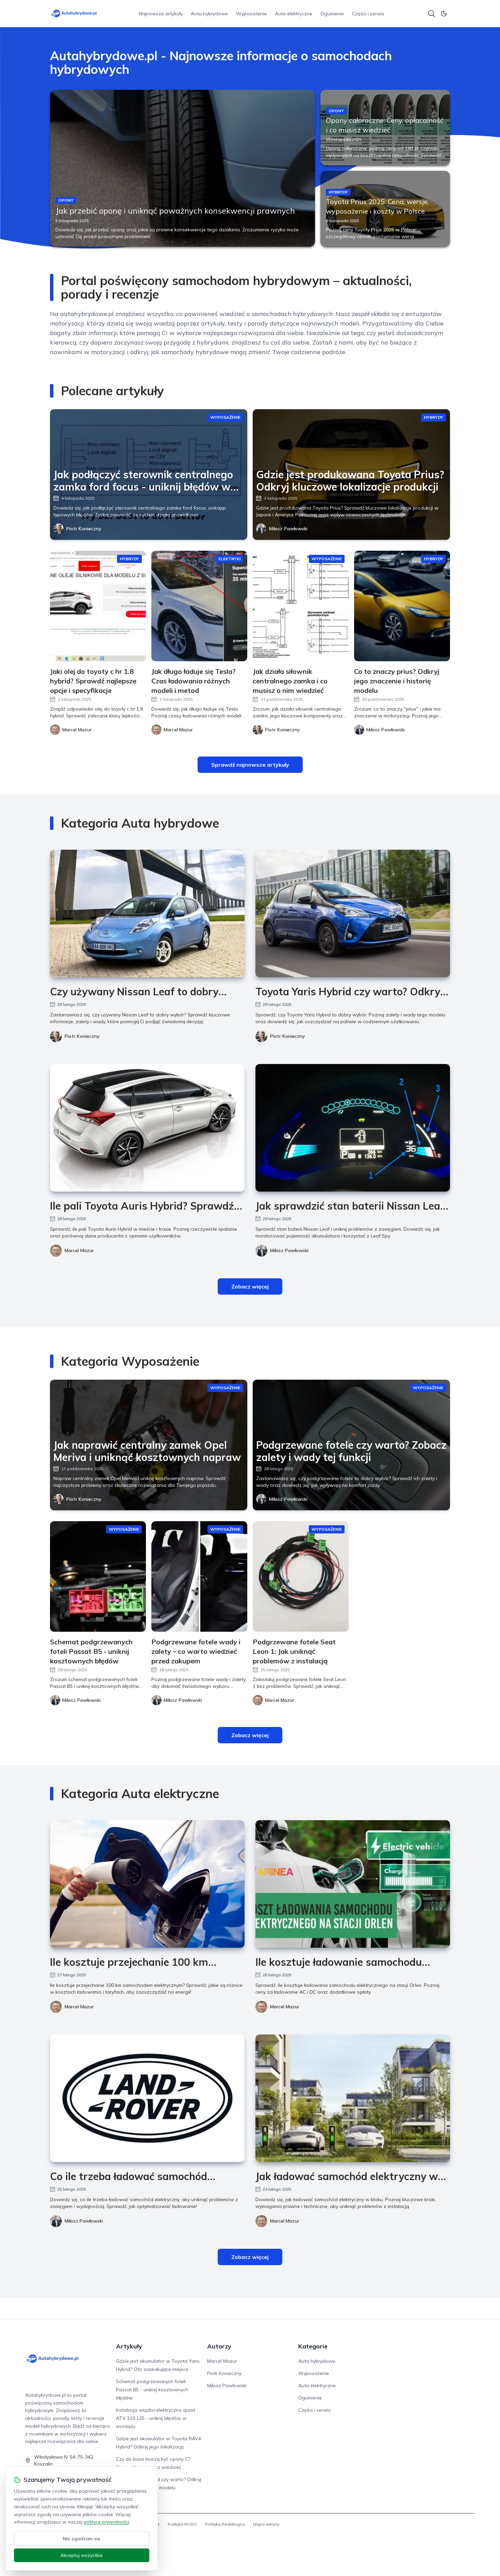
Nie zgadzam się (82, 2539)
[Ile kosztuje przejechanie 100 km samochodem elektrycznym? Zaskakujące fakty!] (147, 1884)
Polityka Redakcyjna (225, 2524)
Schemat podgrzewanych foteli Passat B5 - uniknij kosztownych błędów (152, 2390)
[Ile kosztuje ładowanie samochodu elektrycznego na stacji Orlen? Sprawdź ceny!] (353, 1884)
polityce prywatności (106, 2522)
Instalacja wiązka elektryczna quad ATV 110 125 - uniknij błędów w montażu (155, 2418)
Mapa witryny (266, 2524)
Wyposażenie (251, 14)
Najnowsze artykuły (161, 14)
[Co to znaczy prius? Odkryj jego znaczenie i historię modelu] (402, 606)
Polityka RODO (182, 2524)
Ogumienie (332, 14)
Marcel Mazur (79, 1250)
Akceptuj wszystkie (82, 2555)
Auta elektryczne (294, 14)
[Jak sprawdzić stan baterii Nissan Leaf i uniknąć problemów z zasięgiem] (353, 1128)
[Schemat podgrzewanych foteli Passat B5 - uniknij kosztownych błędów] (98, 1576)
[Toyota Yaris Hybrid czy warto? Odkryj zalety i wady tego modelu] (353, 913)
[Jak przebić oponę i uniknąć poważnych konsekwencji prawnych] (182, 168)
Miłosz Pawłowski (288, 529)
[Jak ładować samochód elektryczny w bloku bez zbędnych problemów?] (353, 2098)
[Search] (432, 14)
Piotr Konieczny (84, 529)
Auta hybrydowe (209, 14)
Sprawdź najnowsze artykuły (250, 765)
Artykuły (129, 2346)
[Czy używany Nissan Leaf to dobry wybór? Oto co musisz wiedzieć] (147, 913)
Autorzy (219, 2346)
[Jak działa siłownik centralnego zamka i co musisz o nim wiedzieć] (301, 606)
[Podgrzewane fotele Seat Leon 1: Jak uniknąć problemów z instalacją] (301, 1576)
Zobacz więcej (250, 1286)
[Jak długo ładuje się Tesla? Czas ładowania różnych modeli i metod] (199, 606)
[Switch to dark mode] (444, 14)
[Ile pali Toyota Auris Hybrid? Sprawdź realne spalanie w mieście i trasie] (147, 1128)
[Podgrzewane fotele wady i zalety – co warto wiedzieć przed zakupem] (199, 1576)
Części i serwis (368, 14)
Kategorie (313, 2346)
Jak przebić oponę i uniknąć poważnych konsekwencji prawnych (175, 211)
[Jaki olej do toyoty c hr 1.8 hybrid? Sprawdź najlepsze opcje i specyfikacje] (98, 606)
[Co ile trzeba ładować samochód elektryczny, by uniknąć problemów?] (147, 2098)
